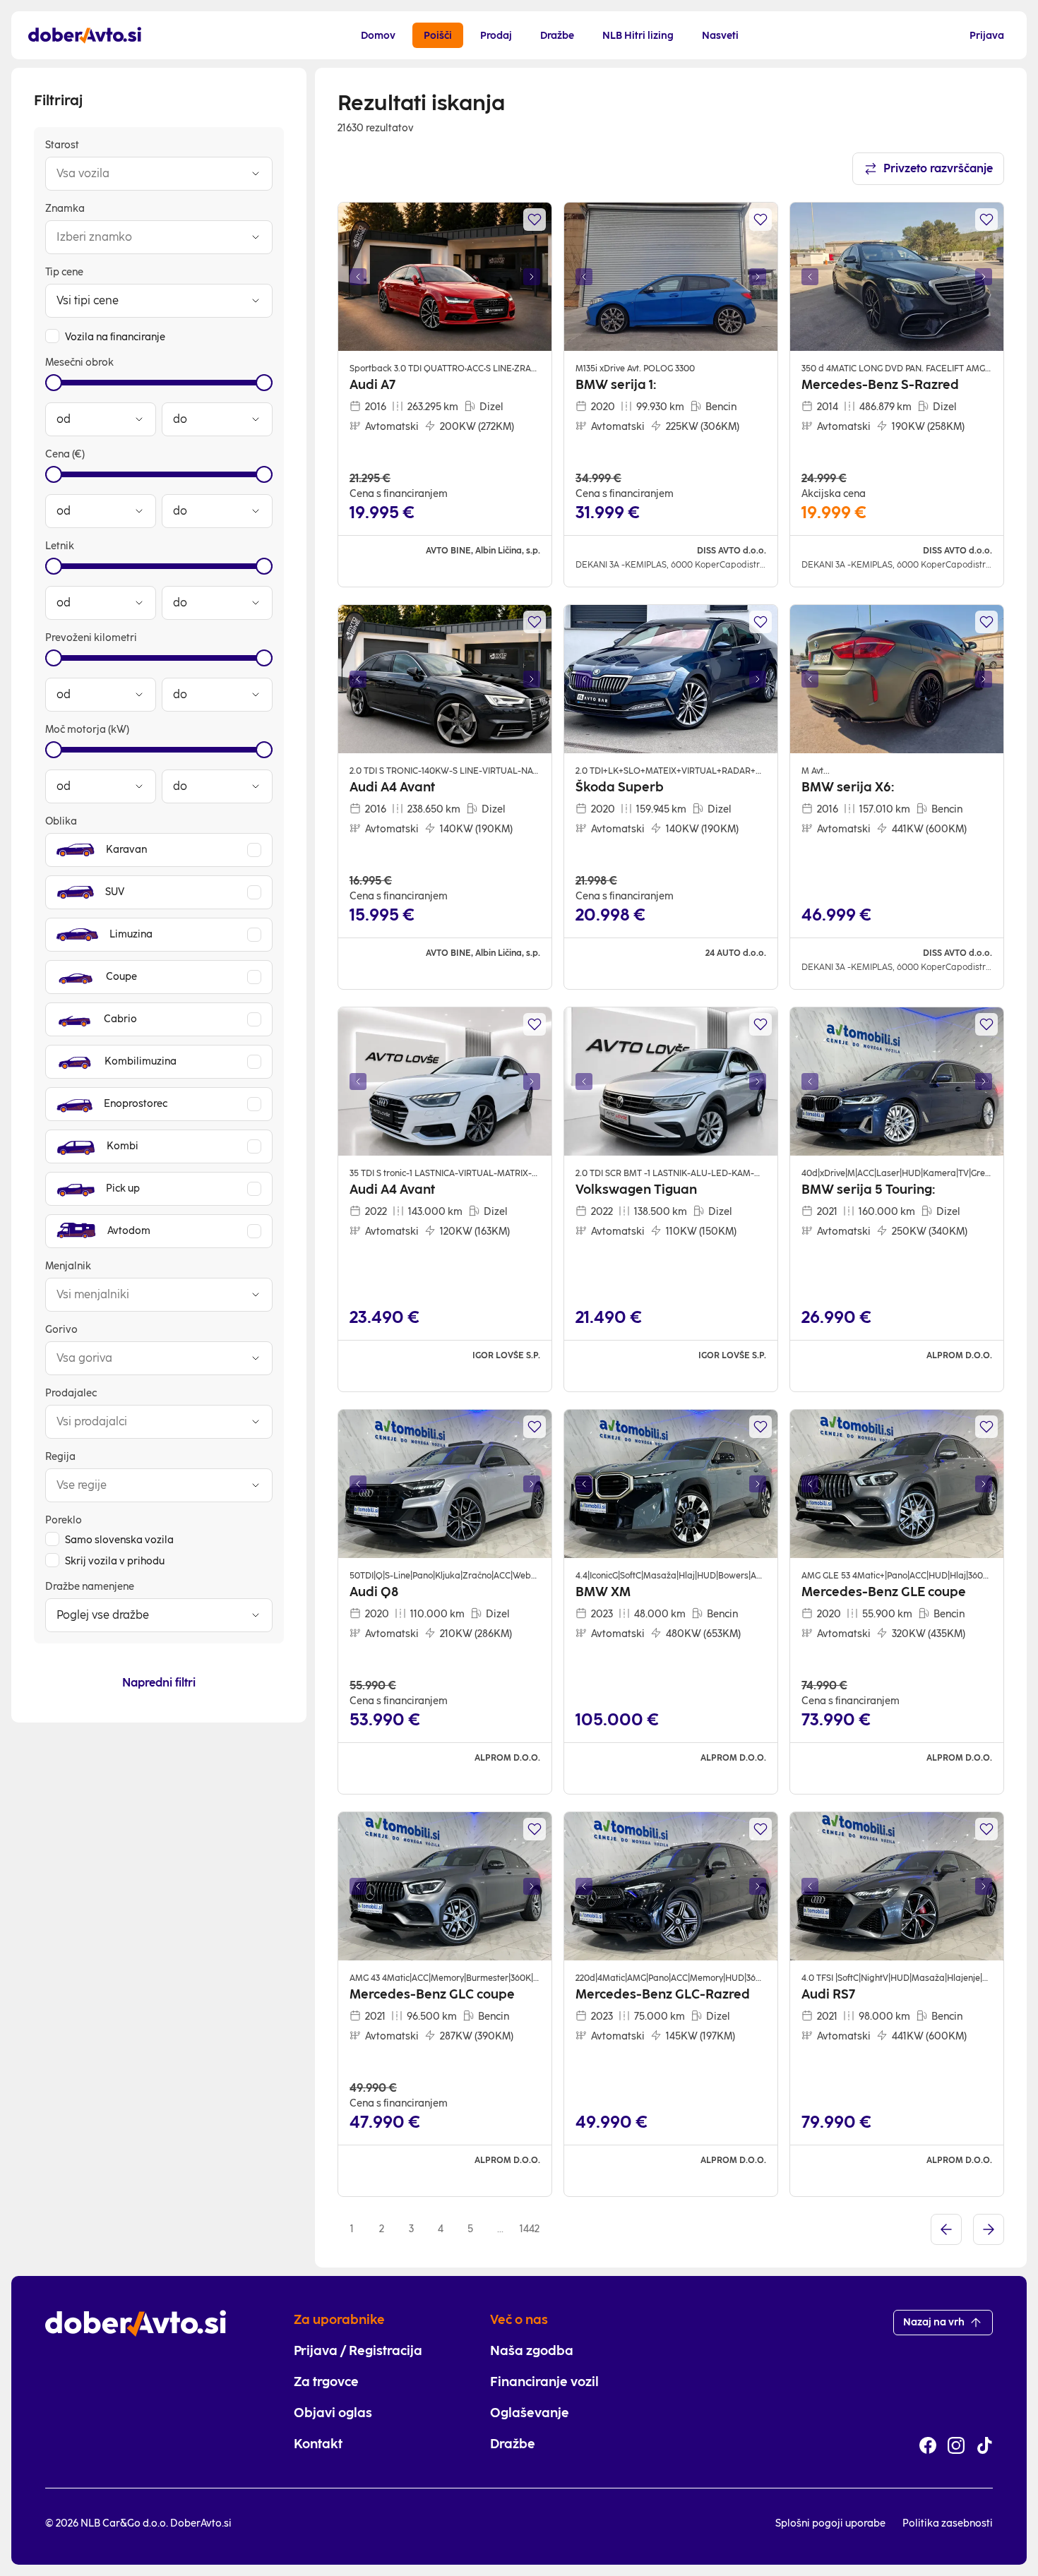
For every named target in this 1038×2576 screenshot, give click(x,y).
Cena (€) (65, 454)
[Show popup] (256, 174)
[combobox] (145, 174)
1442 (530, 2229)
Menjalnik (68, 1266)
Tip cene (64, 272)
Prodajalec (71, 1393)
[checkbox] (52, 336)
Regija (60, 1457)
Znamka (65, 209)
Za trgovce (326, 2382)
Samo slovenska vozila (119, 1540)
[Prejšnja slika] (358, 277)
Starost (62, 145)
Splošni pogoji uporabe (830, 2523)
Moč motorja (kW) (87, 730)
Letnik (60, 546)
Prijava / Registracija (358, 2351)
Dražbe (513, 2444)
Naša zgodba (532, 2351)
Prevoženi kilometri (91, 638)
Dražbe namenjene (90, 1587)
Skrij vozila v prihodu (115, 1561)
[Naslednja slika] (532, 277)
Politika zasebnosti (948, 2523)
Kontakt (318, 2444)
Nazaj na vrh (934, 2322)
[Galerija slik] (445, 277)
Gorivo (61, 1330)
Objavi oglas (333, 2413)
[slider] (54, 383)
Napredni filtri (159, 1683)
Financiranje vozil (544, 2382)
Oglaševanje (530, 2413)
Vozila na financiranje (115, 337)
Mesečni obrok (79, 363)
